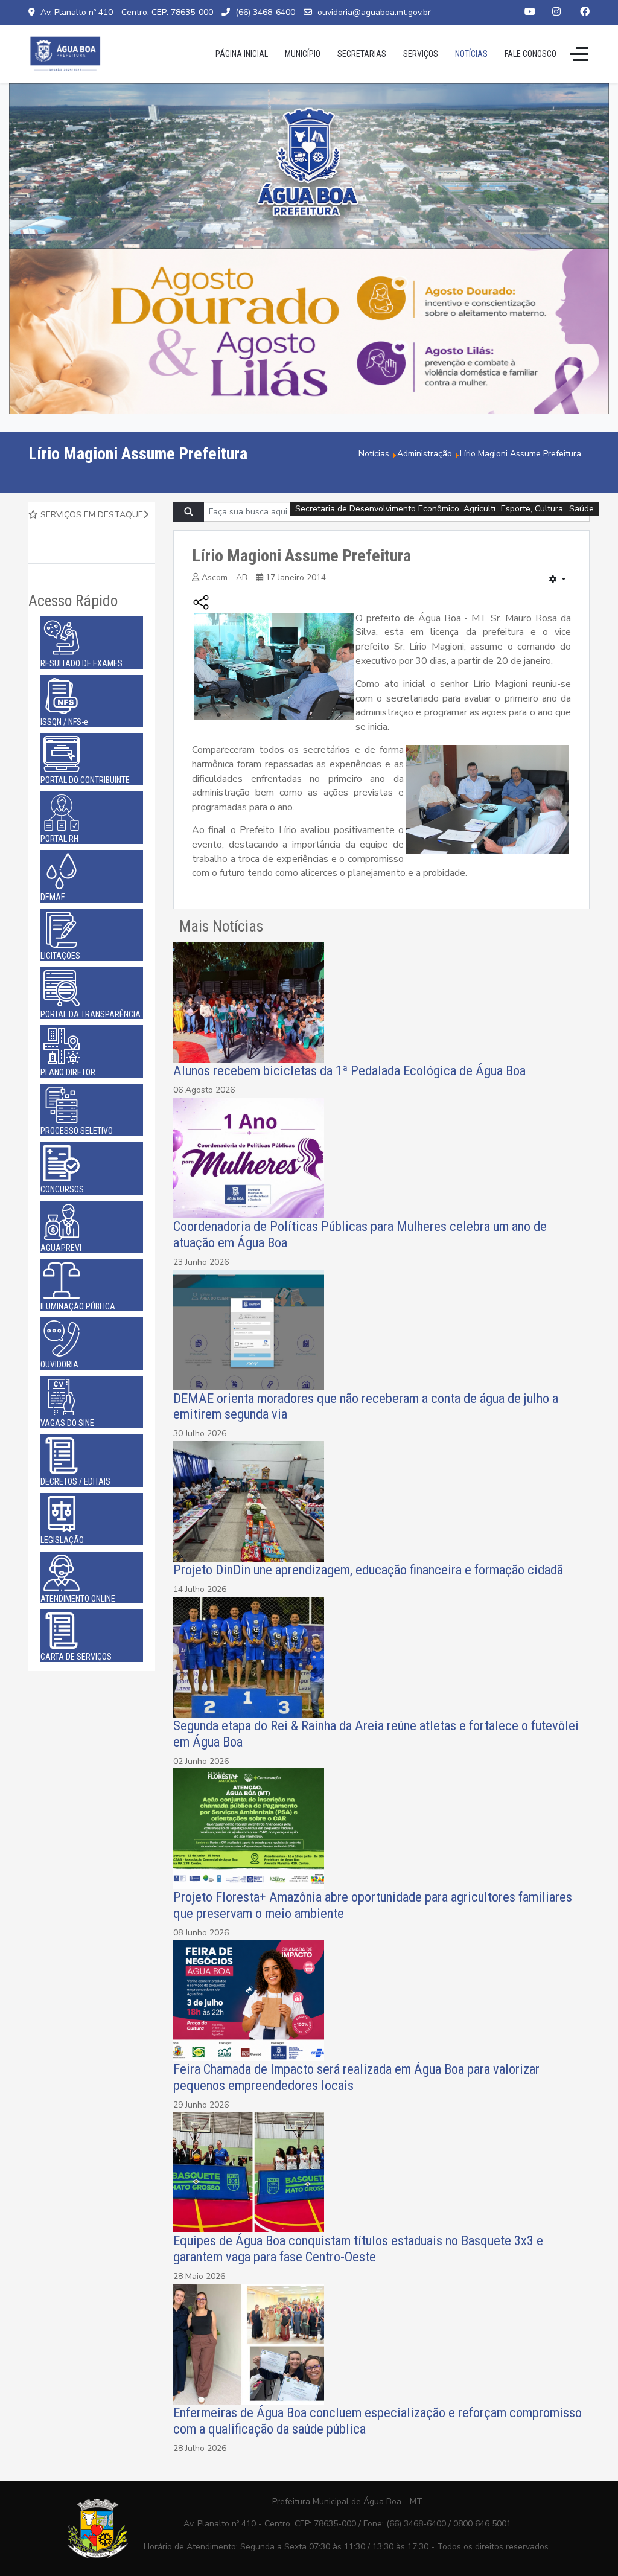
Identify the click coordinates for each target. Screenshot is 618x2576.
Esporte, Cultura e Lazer (547, 509)
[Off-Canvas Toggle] (579, 54)
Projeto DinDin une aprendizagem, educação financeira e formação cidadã (368, 1570)
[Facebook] (585, 12)
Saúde (581, 509)
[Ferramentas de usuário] (558, 580)
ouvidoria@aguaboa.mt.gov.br (374, 12)
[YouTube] (530, 12)
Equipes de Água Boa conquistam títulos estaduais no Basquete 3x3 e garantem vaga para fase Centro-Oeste (358, 2248)
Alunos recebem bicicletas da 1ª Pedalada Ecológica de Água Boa (349, 1070)
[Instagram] (556, 12)
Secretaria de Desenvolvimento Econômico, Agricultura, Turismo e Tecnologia (444, 509)
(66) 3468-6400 (265, 12)
